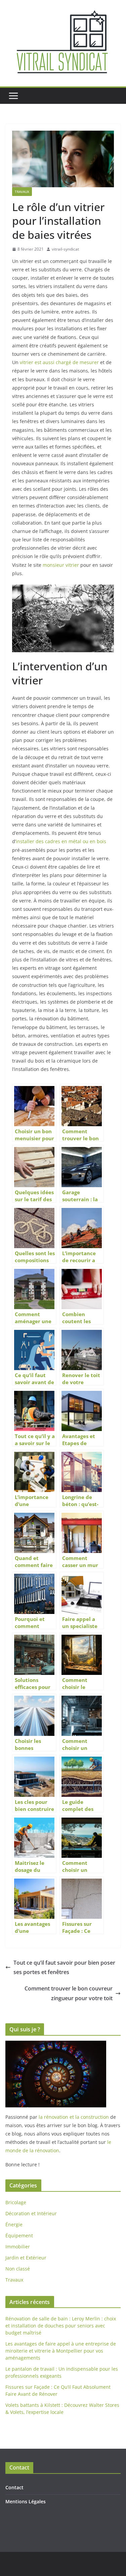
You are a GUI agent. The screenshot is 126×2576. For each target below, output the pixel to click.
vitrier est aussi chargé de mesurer (59, 362)
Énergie (14, 2224)
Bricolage (16, 2202)
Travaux (22, 192)
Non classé (18, 2269)
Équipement (19, 2235)
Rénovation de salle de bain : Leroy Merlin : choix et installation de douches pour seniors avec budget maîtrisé (61, 2326)
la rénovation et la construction (74, 2117)
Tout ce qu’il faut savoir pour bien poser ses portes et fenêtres (64, 1968)
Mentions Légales (26, 2501)
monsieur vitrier (61, 565)
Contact (14, 2487)
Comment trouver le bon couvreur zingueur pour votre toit (69, 1993)
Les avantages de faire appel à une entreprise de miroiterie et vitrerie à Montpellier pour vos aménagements (61, 2351)
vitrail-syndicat (65, 249)
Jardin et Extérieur (26, 2258)
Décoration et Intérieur (31, 2213)
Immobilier (18, 2247)
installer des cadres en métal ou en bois (61, 841)
